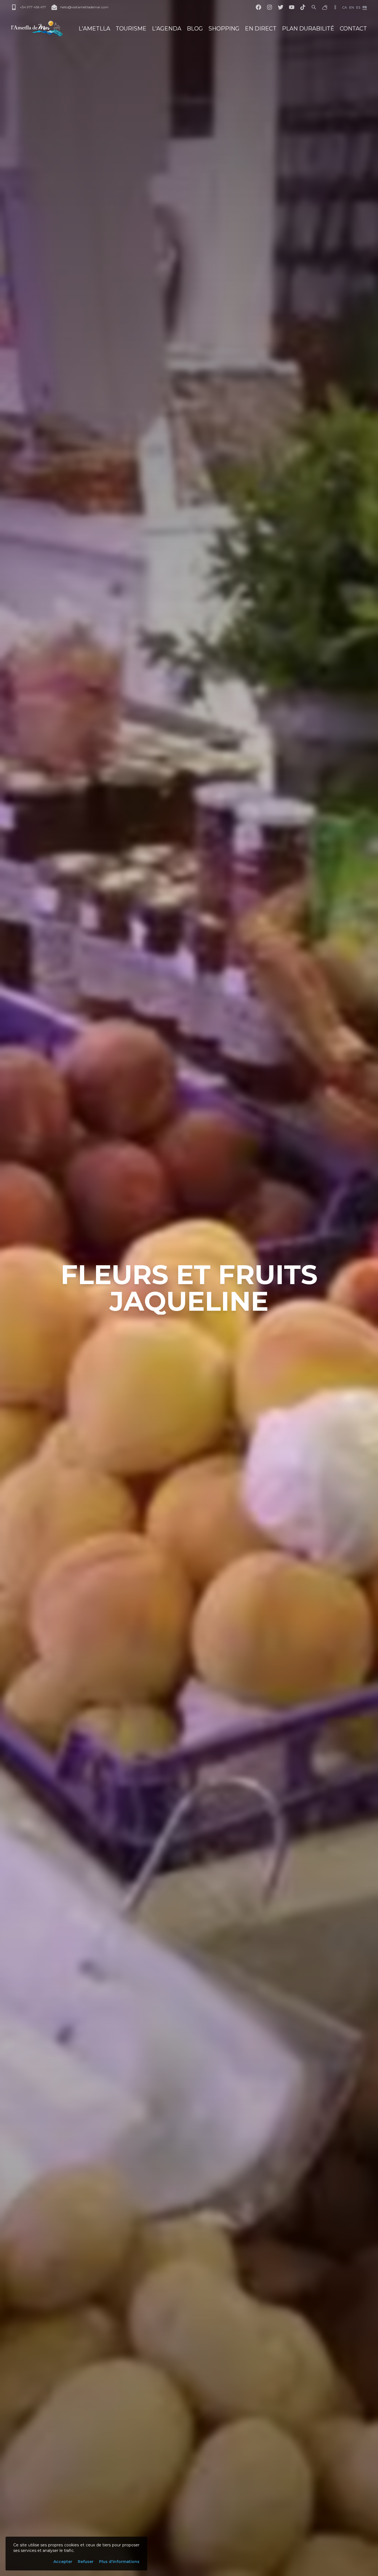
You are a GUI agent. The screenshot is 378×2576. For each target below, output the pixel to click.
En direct (261, 29)
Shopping (224, 29)
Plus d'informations (119, 2562)
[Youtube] (292, 7)
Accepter (63, 2562)
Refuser (86, 2562)
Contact (353, 29)
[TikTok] (303, 7)
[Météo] (325, 7)
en (352, 7)
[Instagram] (270, 7)
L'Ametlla (94, 29)
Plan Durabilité (308, 29)
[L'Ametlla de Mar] (37, 29)
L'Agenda (167, 29)
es (358, 7)
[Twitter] (281, 7)
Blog (195, 29)
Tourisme (131, 29)
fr (365, 7)
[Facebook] (258, 7)
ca (345, 7)
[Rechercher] (314, 7)
